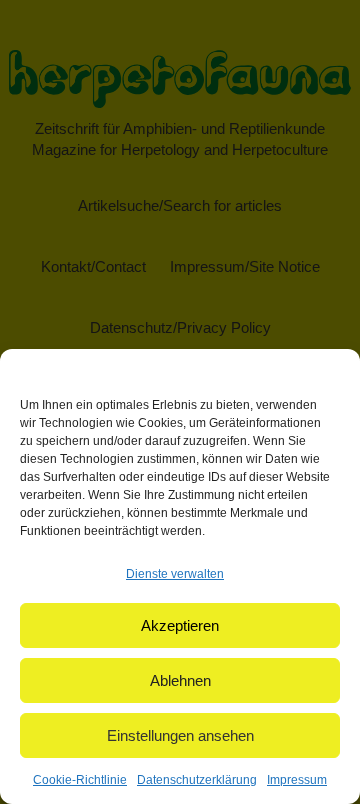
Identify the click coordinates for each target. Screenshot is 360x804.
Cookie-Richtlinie (80, 780)
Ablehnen (180, 680)
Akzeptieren (180, 625)
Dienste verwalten (175, 574)
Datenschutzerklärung (197, 780)
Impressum (297, 780)
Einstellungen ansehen (180, 735)
